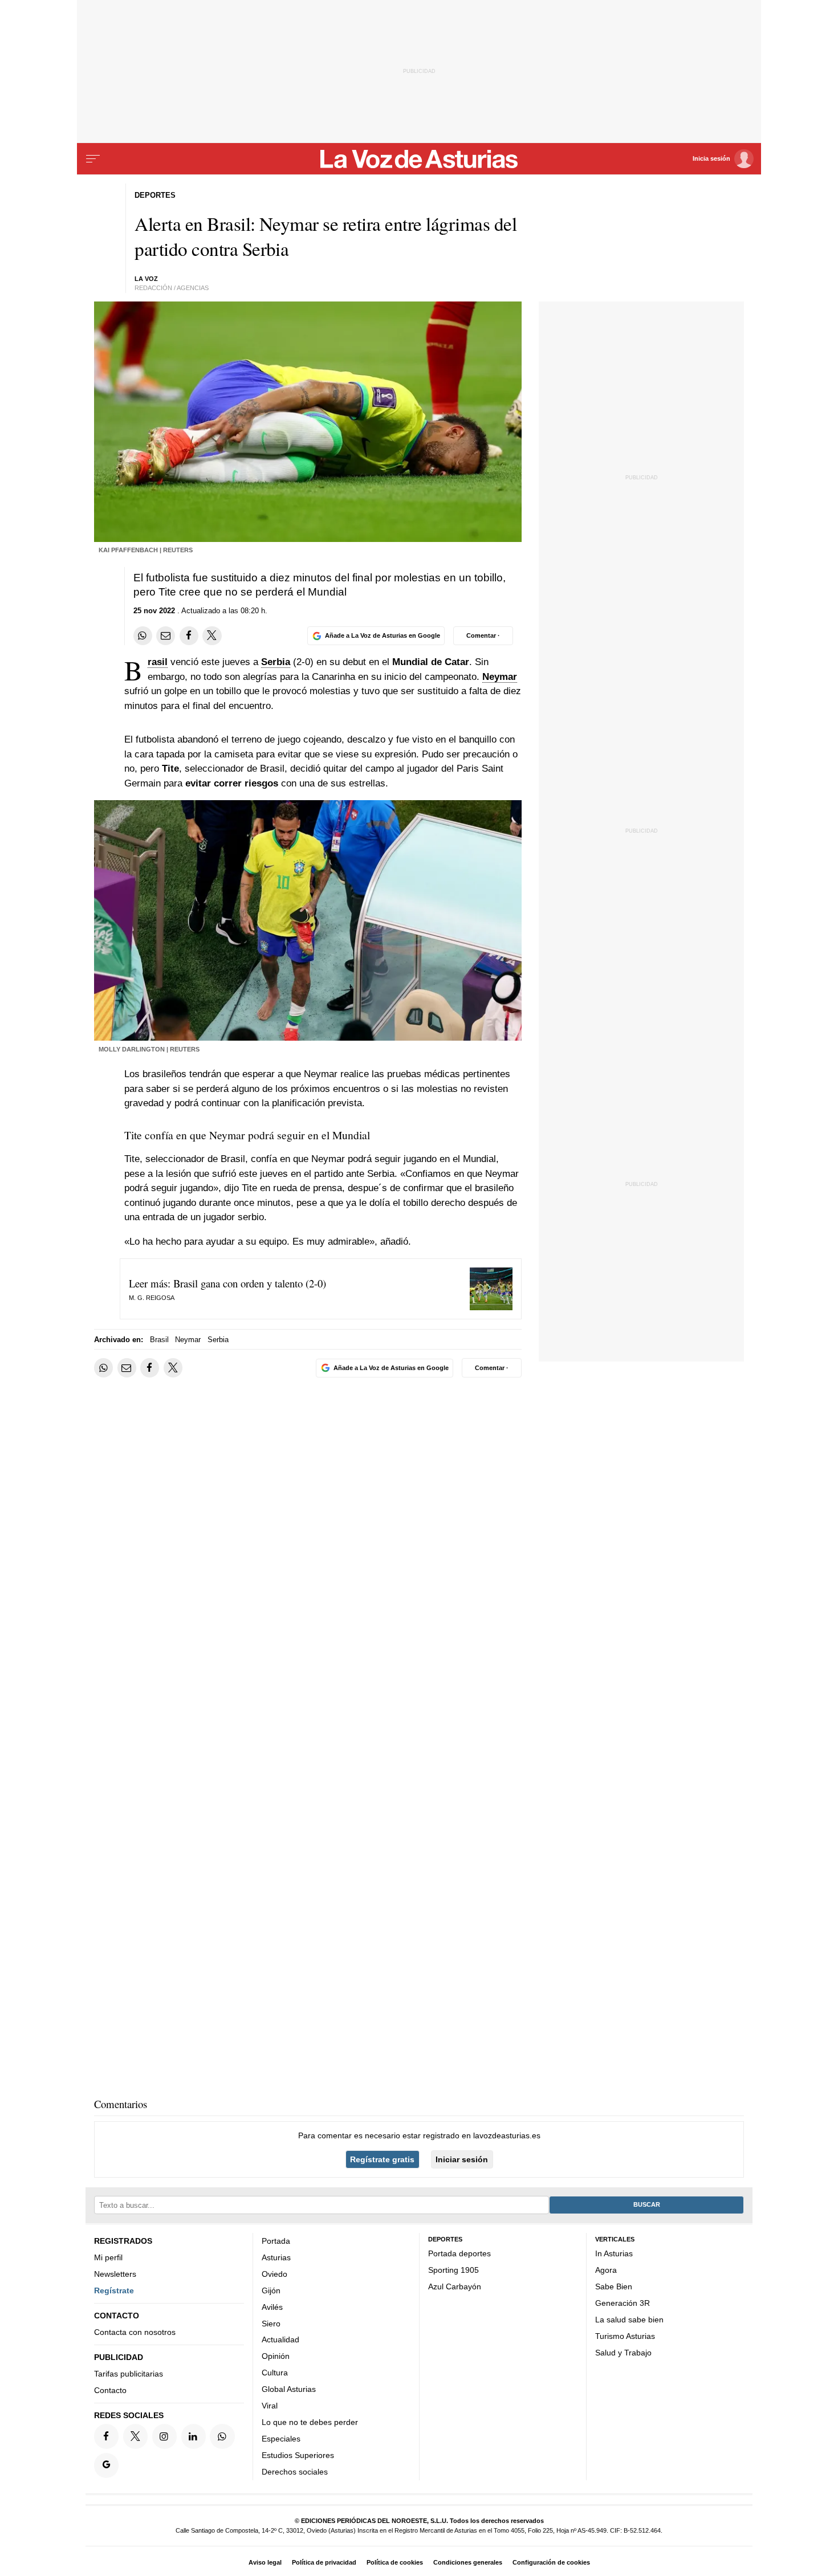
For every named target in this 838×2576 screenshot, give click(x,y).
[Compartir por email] (166, 636)
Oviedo (274, 2273)
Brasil (158, 662)
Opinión (276, 2356)
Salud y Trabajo (623, 2352)
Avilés (272, 2306)
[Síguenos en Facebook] (106, 2436)
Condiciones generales (468, 2562)
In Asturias (614, 2253)
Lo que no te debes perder (310, 2422)
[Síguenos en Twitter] (135, 2436)
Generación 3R (623, 2302)
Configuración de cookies (551, 2562)
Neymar (500, 677)
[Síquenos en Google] (106, 2465)
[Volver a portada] (419, 159)
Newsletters (115, 2273)
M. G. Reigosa (152, 1298)
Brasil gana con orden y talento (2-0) (250, 1283)
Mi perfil (108, 2257)
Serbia (276, 662)
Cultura (275, 2373)
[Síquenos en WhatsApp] (222, 2436)
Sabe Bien (614, 2286)
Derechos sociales (295, 2471)
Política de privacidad (324, 2562)
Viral (270, 2406)
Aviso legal (265, 2562)
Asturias (276, 2257)
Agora (606, 2270)
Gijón (271, 2290)
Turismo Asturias (625, 2335)
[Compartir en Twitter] (212, 636)
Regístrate (114, 2290)
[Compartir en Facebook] (189, 636)
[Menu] (93, 159)
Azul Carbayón (455, 2286)
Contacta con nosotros (135, 2332)
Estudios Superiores (298, 2455)
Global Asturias (289, 2389)
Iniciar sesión (462, 2159)
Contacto (110, 2390)
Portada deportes (459, 2253)
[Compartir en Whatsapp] (143, 636)
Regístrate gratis (382, 2159)
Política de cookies (395, 2562)
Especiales (281, 2439)
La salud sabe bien (629, 2319)
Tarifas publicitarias (129, 2374)
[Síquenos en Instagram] (164, 2436)
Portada (276, 2241)
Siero (271, 2323)
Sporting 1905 (453, 2270)
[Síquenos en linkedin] (194, 2436)
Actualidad (280, 2339)
